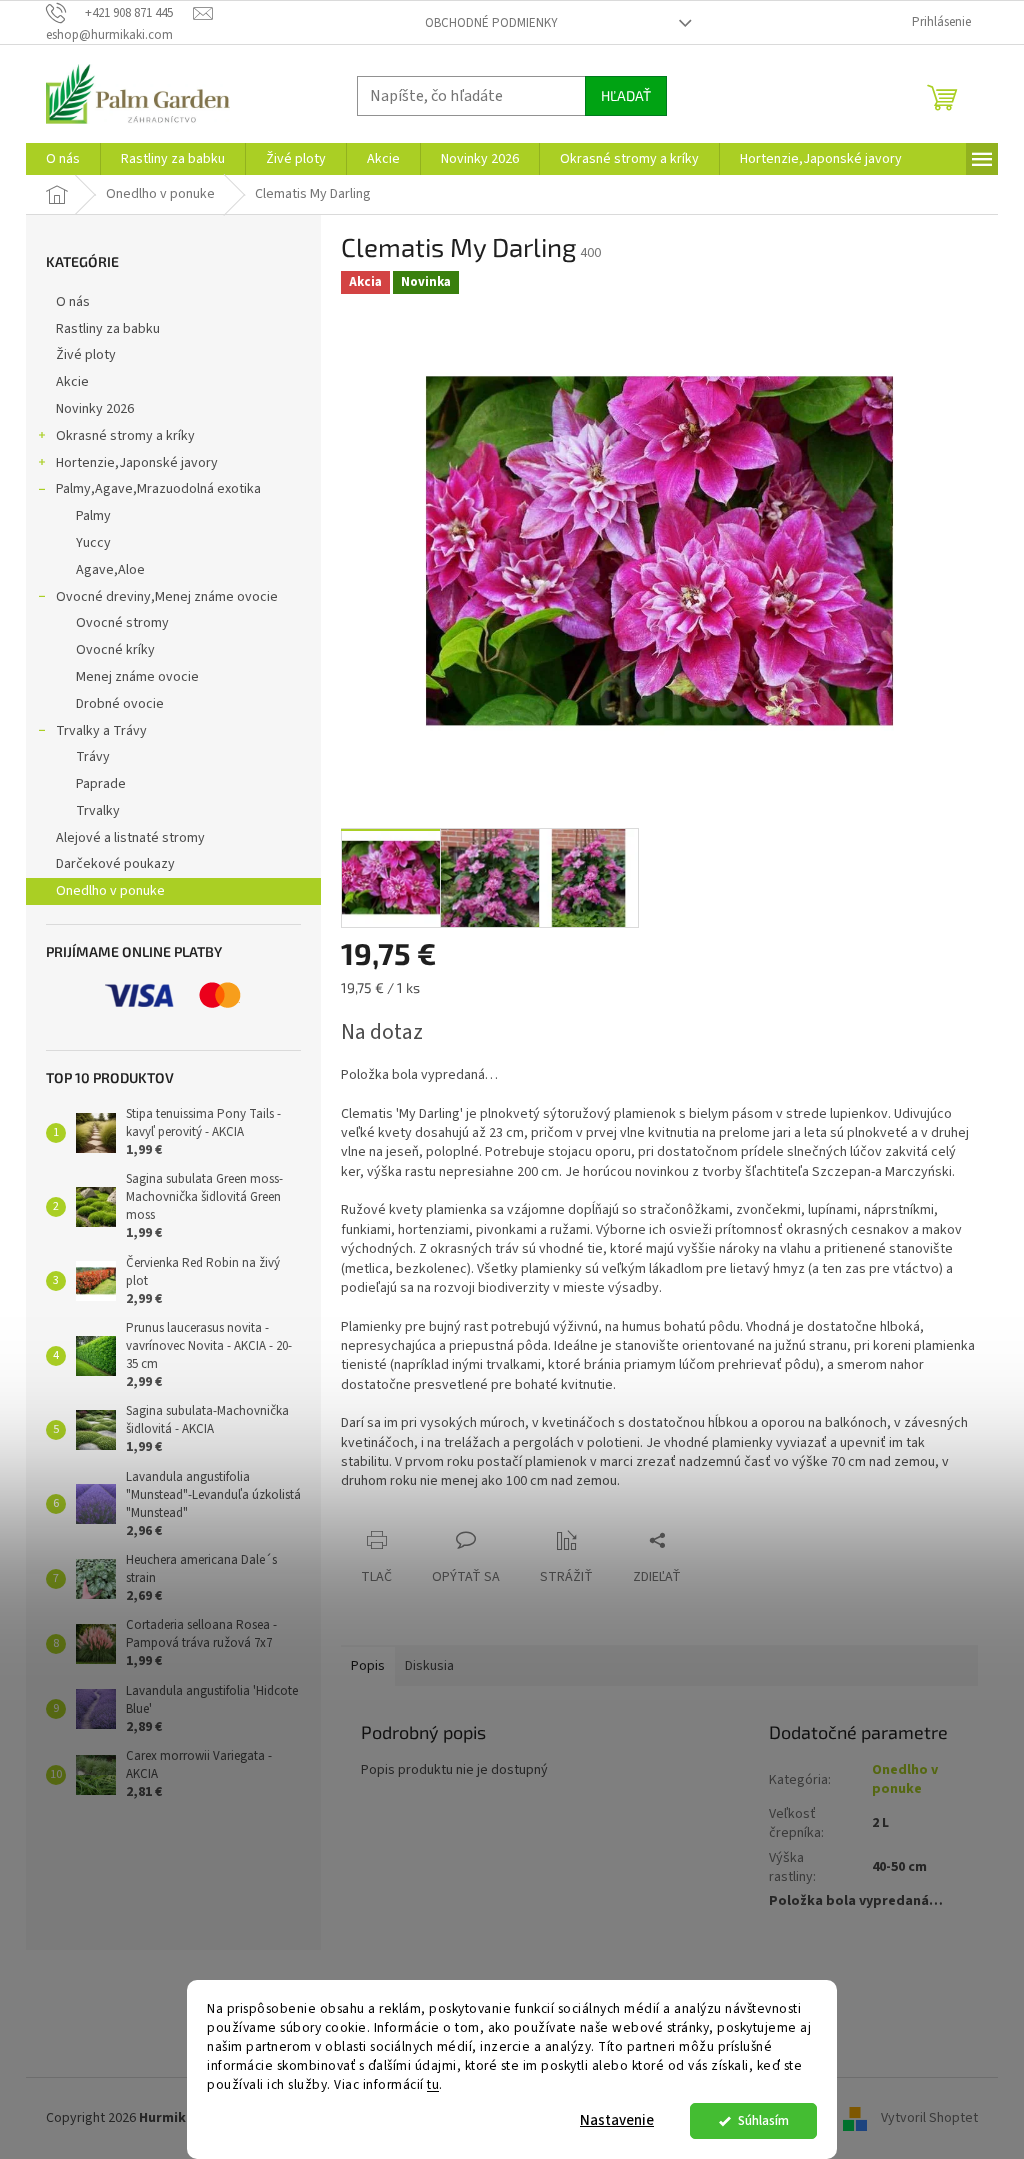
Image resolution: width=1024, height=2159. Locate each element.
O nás (73, 302)
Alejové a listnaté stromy (130, 838)
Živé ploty (86, 355)
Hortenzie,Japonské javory (137, 463)
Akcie (72, 382)
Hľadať (626, 95)
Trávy (93, 757)
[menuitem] (63, 159)
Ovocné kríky (115, 650)
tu (433, 2084)
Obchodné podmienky (491, 23)
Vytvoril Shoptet (929, 2118)
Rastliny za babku (108, 329)
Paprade (101, 784)
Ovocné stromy (122, 623)
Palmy (93, 516)
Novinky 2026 (95, 409)
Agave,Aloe (110, 570)
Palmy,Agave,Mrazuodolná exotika (158, 489)
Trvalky (98, 811)
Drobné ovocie (120, 704)
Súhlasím (763, 2120)
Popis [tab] (368, 1666)
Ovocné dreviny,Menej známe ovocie (167, 597)
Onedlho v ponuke (110, 891)
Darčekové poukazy (115, 864)
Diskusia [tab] (429, 1666)
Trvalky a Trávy (101, 731)
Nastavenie (617, 2120)
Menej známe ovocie (137, 677)
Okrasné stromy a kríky (125, 436)
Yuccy (93, 543)
